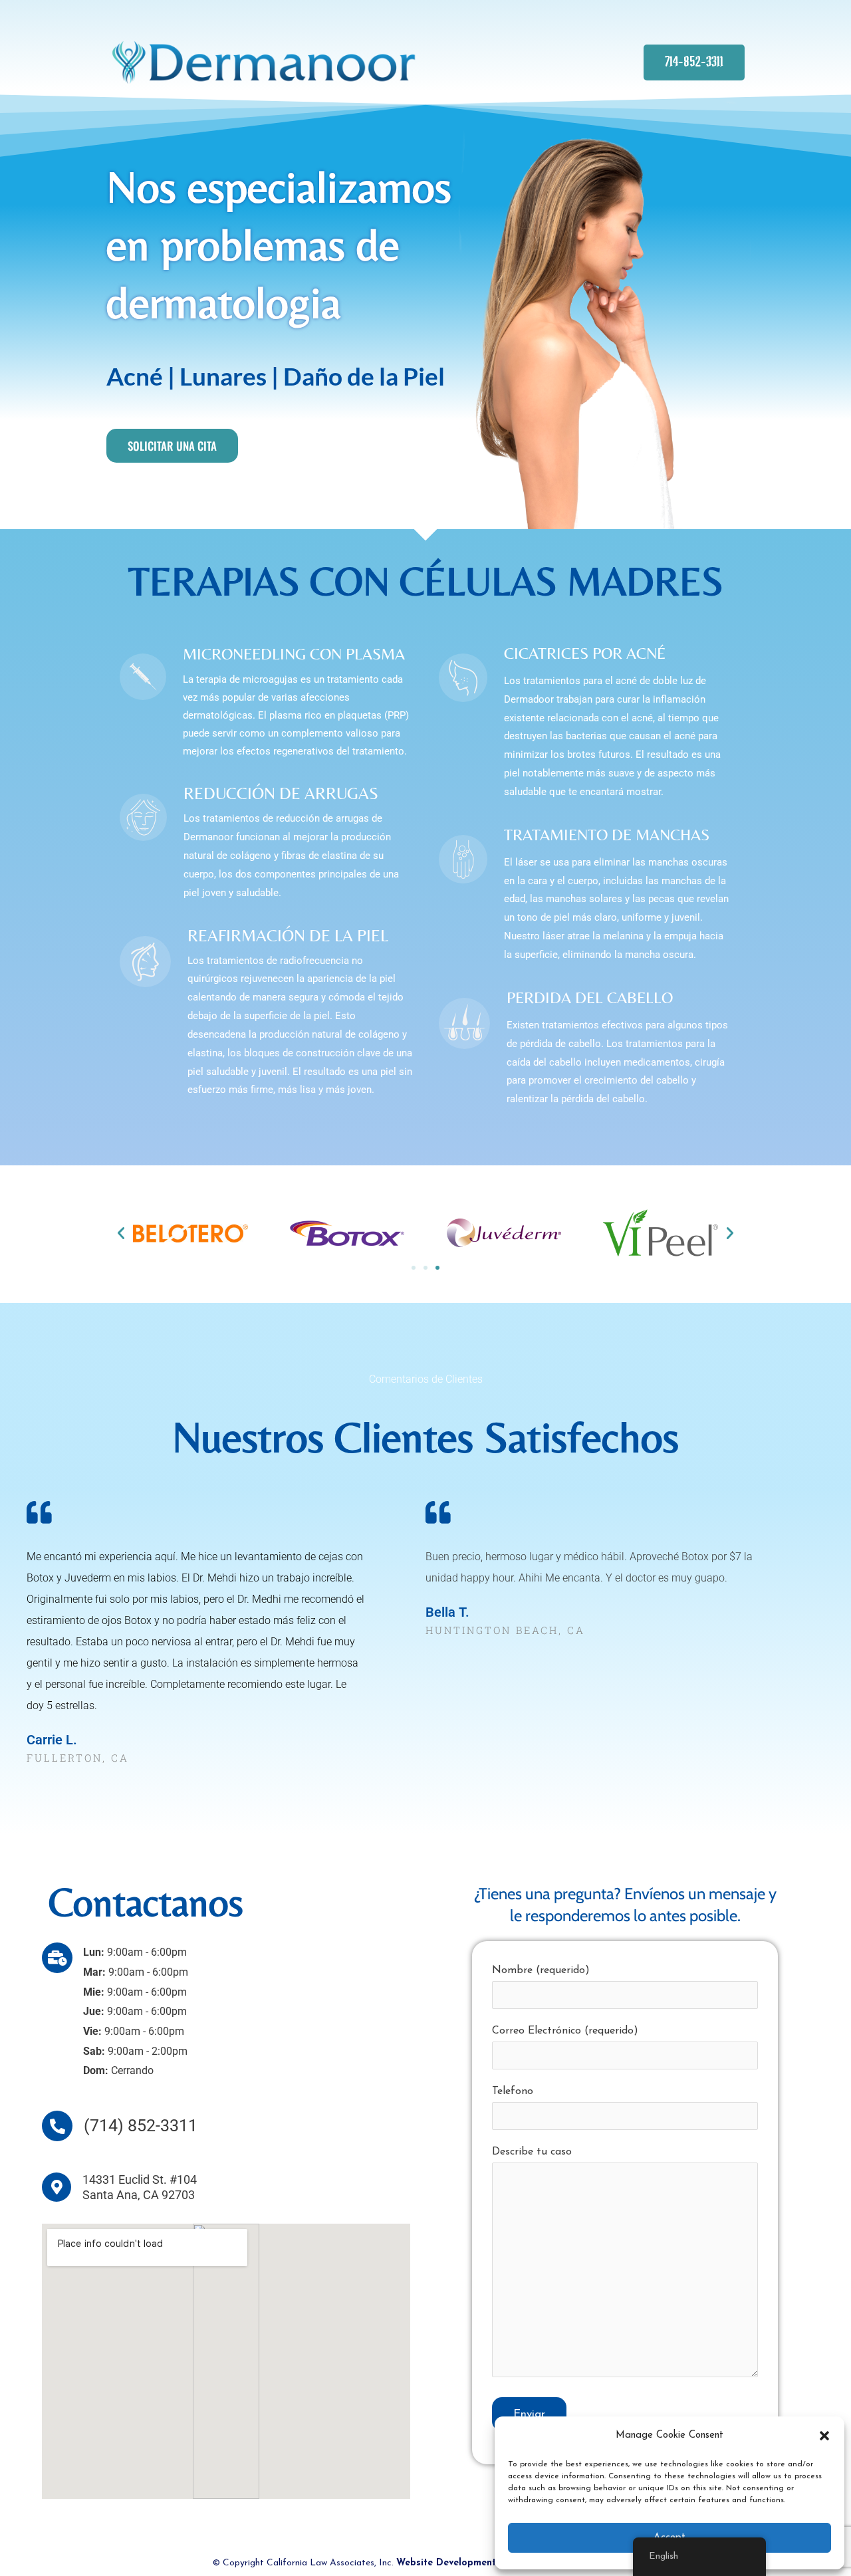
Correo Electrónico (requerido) (565, 2031)
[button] (824, 2436)
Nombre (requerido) (541, 1970)
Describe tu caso (532, 2152)
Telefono (513, 2091)
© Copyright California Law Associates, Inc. (426, 2563)
